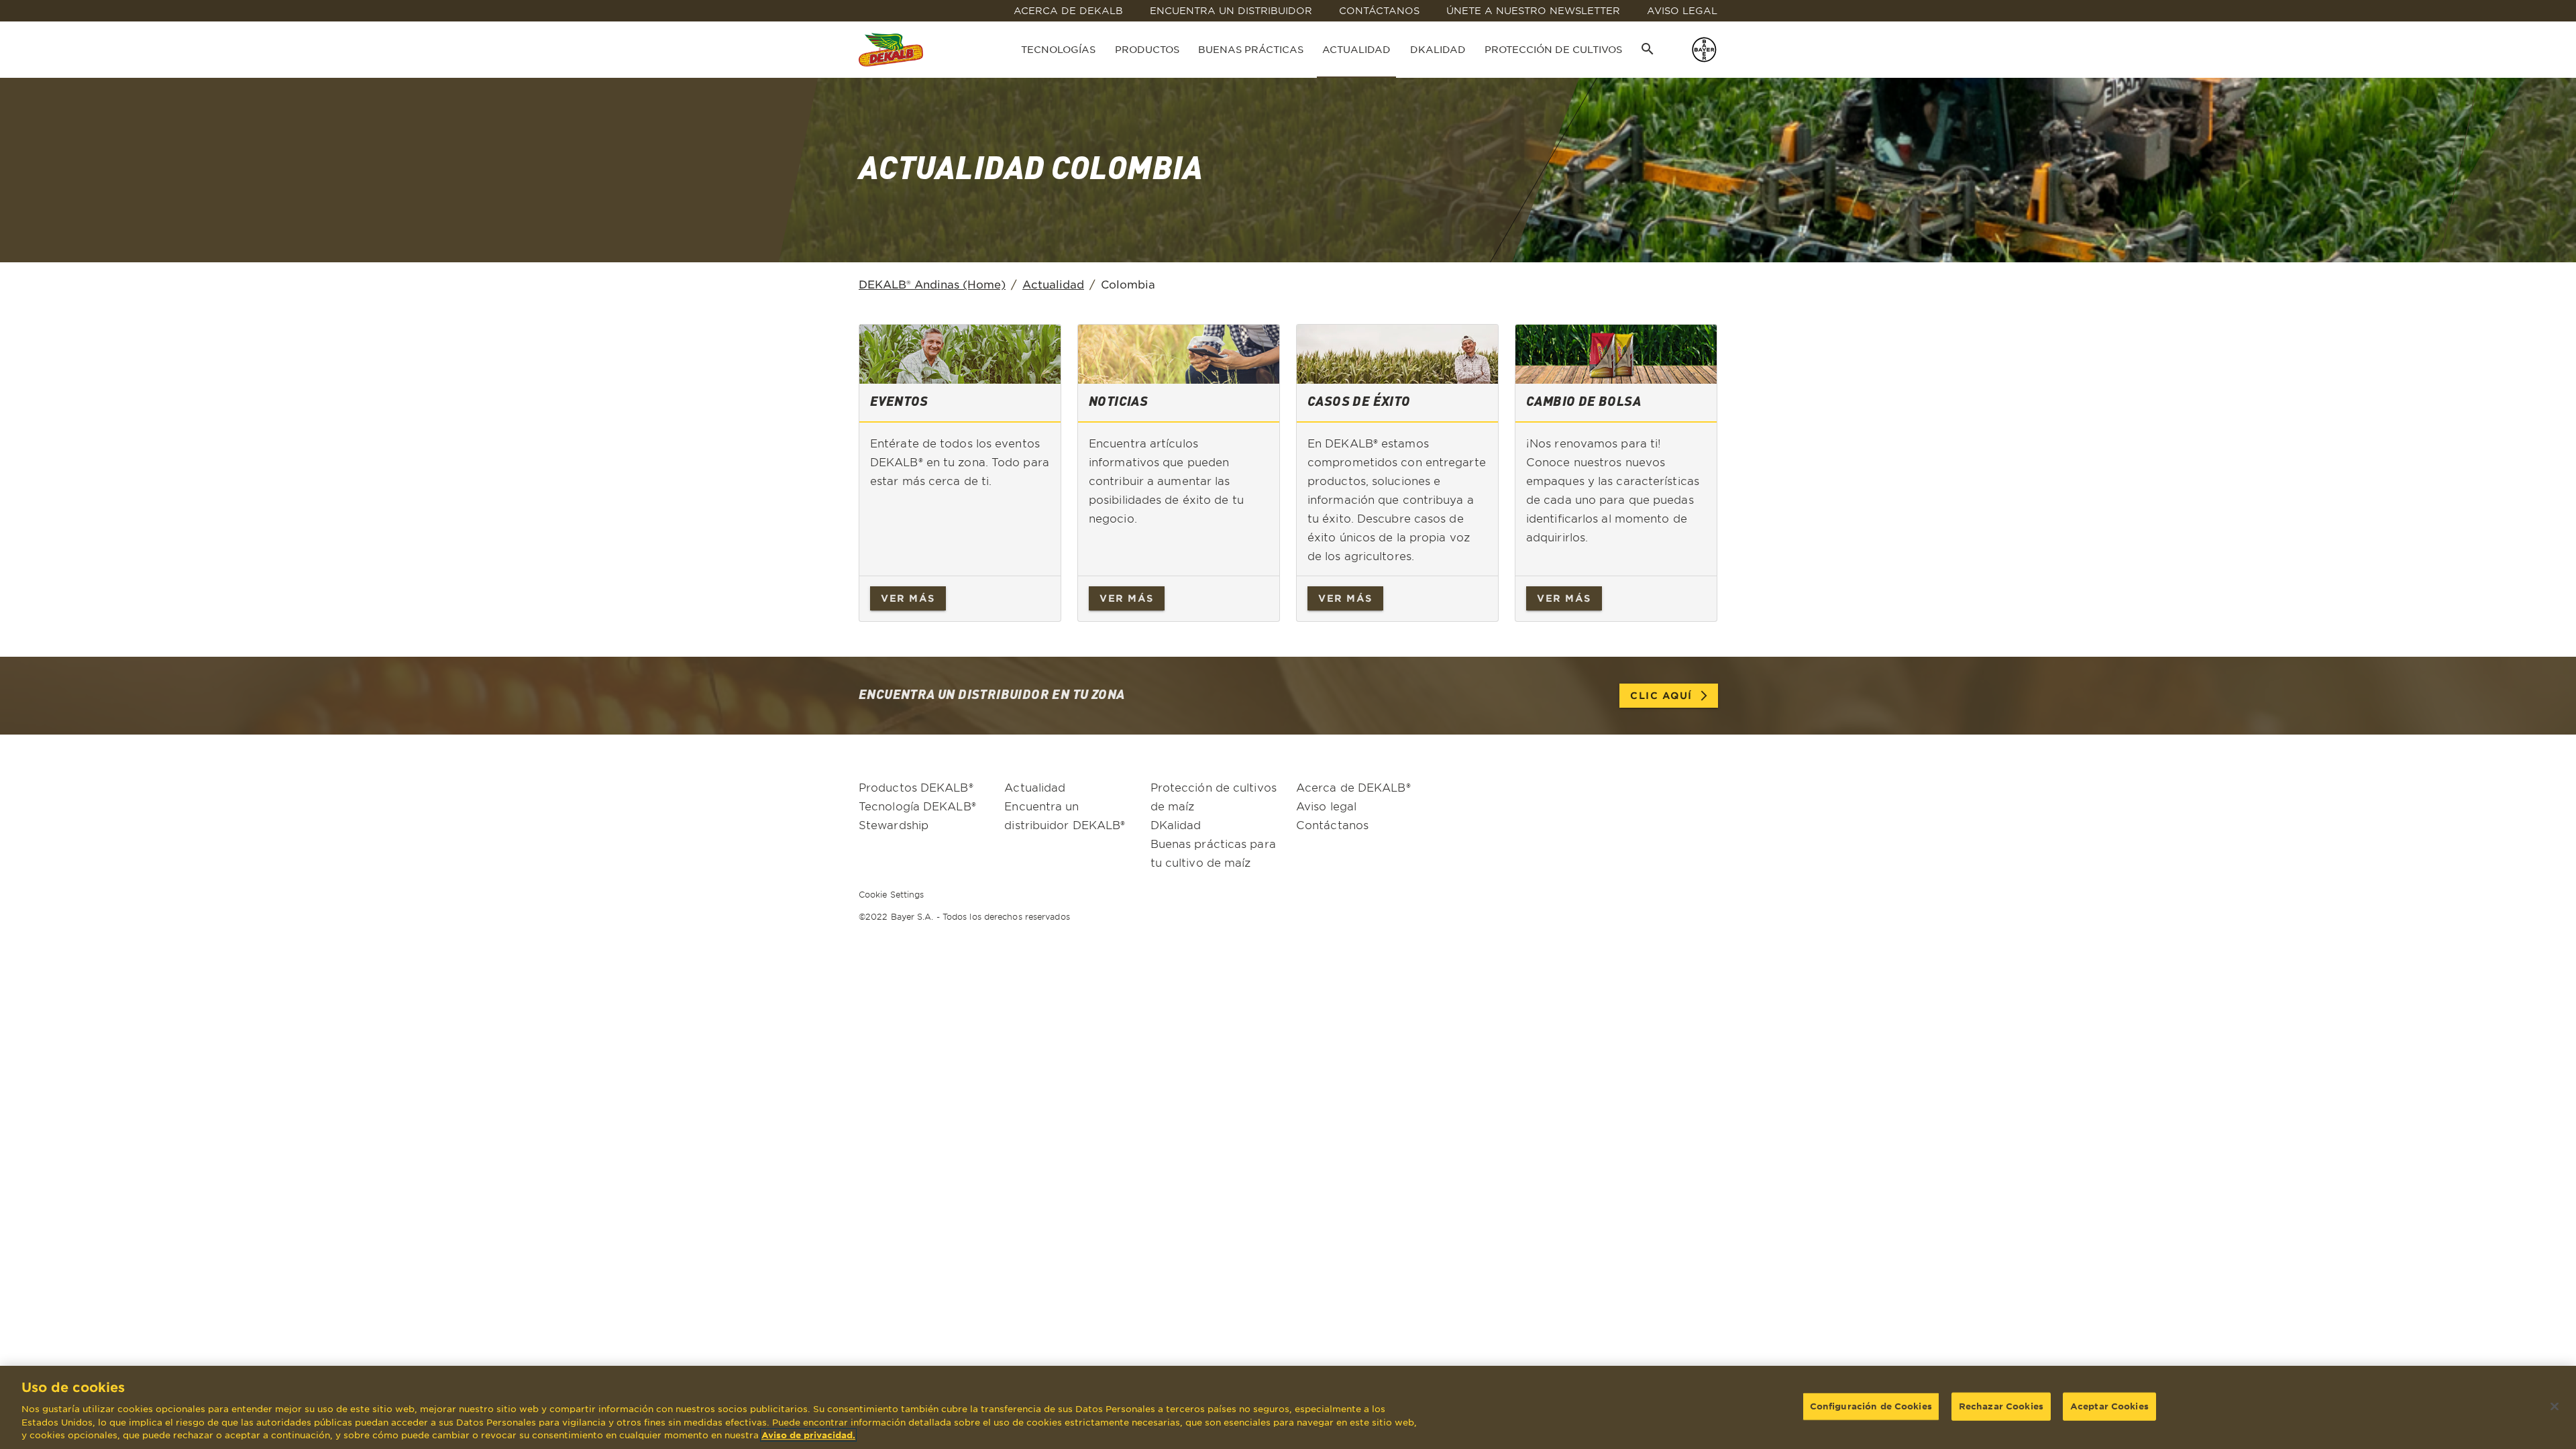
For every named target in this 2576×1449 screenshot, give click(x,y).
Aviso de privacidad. (808, 1435)
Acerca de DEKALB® (1353, 787)
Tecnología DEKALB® (917, 806)
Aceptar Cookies (2109, 1405)
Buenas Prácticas (1251, 49)
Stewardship (894, 824)
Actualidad (1356, 49)
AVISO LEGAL (1682, 10)
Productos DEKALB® (916, 787)
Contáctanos (1332, 824)
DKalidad (1438, 49)
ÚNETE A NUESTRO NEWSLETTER (1533, 10)
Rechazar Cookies (2001, 1405)
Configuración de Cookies (1871, 1405)
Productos (1147, 49)
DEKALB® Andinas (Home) (932, 284)
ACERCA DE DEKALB (1068, 10)
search (1648, 49)
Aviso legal (1326, 806)
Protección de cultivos (1553, 49)
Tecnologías (1058, 49)
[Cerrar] (2555, 1406)
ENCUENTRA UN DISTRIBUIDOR (1231, 10)
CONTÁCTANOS (1379, 10)
